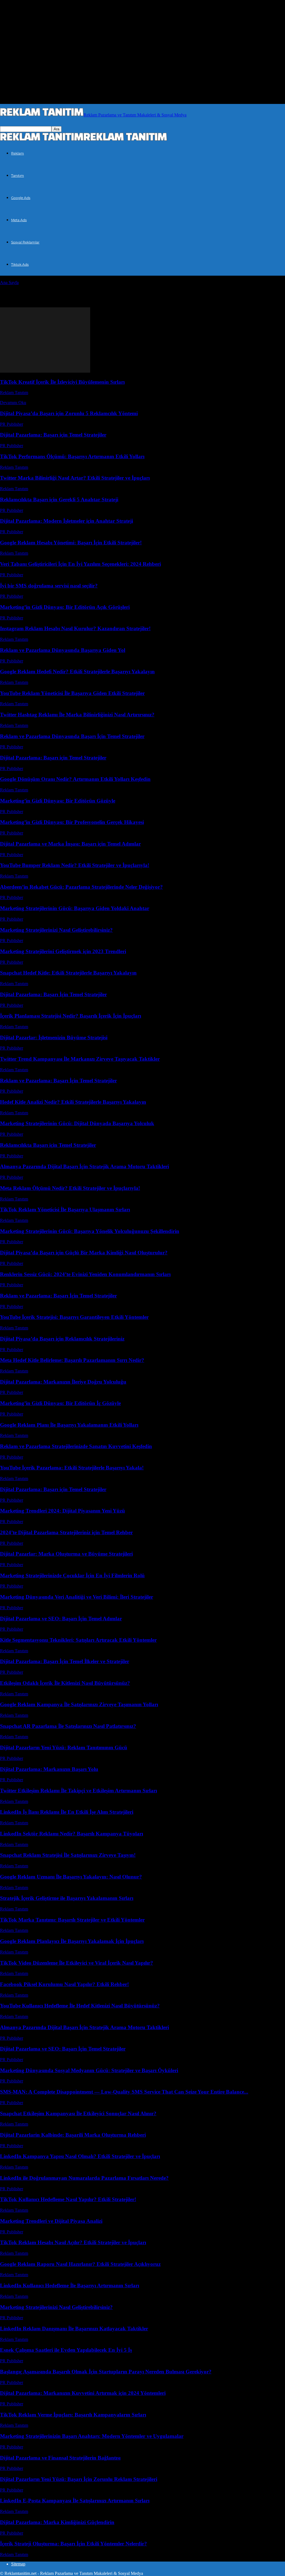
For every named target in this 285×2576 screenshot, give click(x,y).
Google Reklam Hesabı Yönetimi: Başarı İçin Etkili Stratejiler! (71, 543)
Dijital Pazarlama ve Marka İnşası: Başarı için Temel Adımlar (70, 844)
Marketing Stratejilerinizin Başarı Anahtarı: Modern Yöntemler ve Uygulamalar (92, 2436)
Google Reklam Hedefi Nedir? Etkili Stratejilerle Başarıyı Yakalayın (77, 672)
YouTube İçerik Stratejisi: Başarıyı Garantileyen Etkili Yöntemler (74, 1317)
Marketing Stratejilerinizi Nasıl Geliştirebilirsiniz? (56, 930)
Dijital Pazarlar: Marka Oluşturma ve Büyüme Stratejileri (66, 1554)
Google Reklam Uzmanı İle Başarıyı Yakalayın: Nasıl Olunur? (71, 1877)
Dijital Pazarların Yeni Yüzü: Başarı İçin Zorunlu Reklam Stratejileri (79, 2479)
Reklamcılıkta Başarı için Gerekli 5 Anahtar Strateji (59, 499)
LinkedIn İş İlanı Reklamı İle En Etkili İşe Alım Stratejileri (67, 1812)
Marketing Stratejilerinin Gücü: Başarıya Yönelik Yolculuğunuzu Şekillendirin (90, 1231)
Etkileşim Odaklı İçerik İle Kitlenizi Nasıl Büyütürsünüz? (65, 1683)
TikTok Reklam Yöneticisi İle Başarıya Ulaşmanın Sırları (65, 1209)
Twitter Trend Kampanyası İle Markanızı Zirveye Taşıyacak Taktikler (80, 1059)
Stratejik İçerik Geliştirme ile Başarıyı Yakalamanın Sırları (67, 1898)
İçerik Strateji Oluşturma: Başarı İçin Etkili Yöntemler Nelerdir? (73, 2544)
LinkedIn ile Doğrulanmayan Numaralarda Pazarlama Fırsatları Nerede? (84, 2178)
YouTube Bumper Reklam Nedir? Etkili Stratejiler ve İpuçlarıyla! (75, 865)
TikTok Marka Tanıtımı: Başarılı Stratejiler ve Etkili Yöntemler (72, 1920)
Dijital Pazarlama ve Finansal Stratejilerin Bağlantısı (60, 2458)
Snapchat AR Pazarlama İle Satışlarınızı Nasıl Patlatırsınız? (68, 1726)
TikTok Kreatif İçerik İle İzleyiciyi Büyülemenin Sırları (62, 382)
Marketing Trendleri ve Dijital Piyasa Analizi (51, 2221)
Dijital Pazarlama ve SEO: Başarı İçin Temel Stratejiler (63, 2049)
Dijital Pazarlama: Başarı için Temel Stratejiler (53, 435)
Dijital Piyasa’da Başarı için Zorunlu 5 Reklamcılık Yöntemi (69, 413)
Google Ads (21, 198)
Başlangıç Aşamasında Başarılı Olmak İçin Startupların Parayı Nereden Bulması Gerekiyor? (106, 2372)
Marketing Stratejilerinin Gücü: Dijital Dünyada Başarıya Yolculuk (77, 1123)
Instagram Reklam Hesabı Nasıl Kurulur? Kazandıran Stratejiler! (75, 628)
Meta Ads (19, 220)
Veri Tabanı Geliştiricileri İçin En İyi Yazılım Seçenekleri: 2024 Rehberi (80, 564)
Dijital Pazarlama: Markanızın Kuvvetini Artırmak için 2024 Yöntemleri (83, 2393)
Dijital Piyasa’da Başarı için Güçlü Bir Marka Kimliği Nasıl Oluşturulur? (84, 1253)
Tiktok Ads (20, 264)
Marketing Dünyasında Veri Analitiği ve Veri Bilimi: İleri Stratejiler (77, 1597)
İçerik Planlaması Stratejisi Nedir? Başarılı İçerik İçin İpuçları (71, 1016)
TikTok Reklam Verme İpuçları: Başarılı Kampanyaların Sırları (73, 2415)
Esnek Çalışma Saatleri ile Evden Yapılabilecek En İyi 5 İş (66, 2350)
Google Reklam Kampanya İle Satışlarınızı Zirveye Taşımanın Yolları (79, 1704)
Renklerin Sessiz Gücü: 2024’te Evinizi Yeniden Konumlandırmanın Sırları (85, 1274)
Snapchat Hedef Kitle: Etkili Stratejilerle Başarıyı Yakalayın (68, 973)
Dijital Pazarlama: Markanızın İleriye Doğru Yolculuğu (63, 1382)
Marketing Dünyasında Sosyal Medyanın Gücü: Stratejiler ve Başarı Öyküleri (89, 2070)
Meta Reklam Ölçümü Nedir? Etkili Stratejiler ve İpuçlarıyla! (70, 1188)
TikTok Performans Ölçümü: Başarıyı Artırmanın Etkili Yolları (72, 456)
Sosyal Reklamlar (25, 242)
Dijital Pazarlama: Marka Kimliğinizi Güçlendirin (57, 2522)
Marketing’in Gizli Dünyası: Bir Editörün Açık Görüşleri (65, 607)
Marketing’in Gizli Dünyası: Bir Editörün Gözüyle (58, 801)
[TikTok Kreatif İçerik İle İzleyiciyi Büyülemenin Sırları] (45, 371)
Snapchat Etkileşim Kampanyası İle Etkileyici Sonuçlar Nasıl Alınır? (78, 2113)
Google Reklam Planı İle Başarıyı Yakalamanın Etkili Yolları (69, 1425)
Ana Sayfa (9, 282)
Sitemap (18, 2564)
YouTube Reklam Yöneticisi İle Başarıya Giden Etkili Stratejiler (72, 693)
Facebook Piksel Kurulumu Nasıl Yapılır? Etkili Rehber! (64, 1984)
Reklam (18, 153)
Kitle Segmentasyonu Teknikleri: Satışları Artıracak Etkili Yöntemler (78, 1640)
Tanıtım (18, 175)
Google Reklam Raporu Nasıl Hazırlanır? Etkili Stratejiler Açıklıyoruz (80, 2264)
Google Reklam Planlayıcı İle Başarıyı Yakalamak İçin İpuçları (72, 1941)
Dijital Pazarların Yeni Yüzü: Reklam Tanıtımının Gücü (64, 1747)
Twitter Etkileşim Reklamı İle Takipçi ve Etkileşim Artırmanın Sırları (78, 1791)
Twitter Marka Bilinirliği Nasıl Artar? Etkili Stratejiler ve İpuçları (75, 478)
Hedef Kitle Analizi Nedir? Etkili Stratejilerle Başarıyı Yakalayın (73, 1102)
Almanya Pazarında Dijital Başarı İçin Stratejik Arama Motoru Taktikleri (84, 1166)
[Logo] (42, 140)
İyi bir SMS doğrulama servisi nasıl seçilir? (49, 586)
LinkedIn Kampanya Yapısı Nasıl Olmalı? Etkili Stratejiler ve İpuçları (80, 2156)
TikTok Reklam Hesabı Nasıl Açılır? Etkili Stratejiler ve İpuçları (73, 2242)
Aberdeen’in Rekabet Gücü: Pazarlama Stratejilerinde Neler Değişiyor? (81, 887)
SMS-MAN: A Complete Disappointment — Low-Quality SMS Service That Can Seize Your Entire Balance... (124, 2092)
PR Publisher (12, 424)
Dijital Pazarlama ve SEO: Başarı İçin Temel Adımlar (61, 1619)
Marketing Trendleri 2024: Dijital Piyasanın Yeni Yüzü (62, 1511)
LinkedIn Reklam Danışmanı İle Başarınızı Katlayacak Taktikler (74, 2329)
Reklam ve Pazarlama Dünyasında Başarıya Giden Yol (63, 650)
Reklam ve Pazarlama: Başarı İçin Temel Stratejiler (58, 1081)
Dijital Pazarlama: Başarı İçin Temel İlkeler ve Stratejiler (65, 1661)
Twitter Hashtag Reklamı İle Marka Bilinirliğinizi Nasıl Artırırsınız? (77, 715)
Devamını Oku (13, 403)
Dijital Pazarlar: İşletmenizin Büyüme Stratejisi (54, 1037)
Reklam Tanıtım (14, 393)
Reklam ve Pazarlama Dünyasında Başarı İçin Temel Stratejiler (72, 736)
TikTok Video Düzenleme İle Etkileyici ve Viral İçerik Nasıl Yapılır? (77, 1963)
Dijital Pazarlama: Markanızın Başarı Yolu (49, 1769)
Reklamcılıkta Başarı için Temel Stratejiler (48, 1145)
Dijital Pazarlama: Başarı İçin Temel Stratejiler (53, 994)
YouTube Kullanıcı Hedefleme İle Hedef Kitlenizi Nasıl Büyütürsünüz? (80, 2006)
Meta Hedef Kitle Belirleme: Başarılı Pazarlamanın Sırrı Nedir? (72, 1360)
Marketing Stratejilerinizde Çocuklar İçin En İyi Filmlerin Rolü (72, 1575)
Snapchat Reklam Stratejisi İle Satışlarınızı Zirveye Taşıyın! (68, 1855)
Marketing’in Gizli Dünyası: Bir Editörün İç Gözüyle (60, 1403)
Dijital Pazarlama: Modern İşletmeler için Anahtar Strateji (67, 521)
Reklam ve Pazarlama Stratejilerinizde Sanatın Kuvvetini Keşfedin (76, 1446)
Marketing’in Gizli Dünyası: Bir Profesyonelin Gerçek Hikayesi (72, 822)
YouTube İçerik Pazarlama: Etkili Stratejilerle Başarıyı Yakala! (72, 1468)
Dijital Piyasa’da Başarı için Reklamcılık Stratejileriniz (62, 1339)
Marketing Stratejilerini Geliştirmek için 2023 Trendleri (63, 951)
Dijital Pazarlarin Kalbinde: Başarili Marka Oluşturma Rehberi (73, 2135)
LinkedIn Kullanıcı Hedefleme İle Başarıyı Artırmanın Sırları (70, 2285)
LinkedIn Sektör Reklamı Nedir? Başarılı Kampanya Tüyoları (72, 1834)
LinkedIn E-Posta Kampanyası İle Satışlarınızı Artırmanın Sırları (75, 2501)
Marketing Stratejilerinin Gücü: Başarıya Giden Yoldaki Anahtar (75, 908)
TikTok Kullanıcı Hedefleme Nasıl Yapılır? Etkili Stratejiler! (68, 2199)
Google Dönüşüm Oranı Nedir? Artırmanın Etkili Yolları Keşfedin (75, 779)
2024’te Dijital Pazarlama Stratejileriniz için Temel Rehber (66, 1532)
